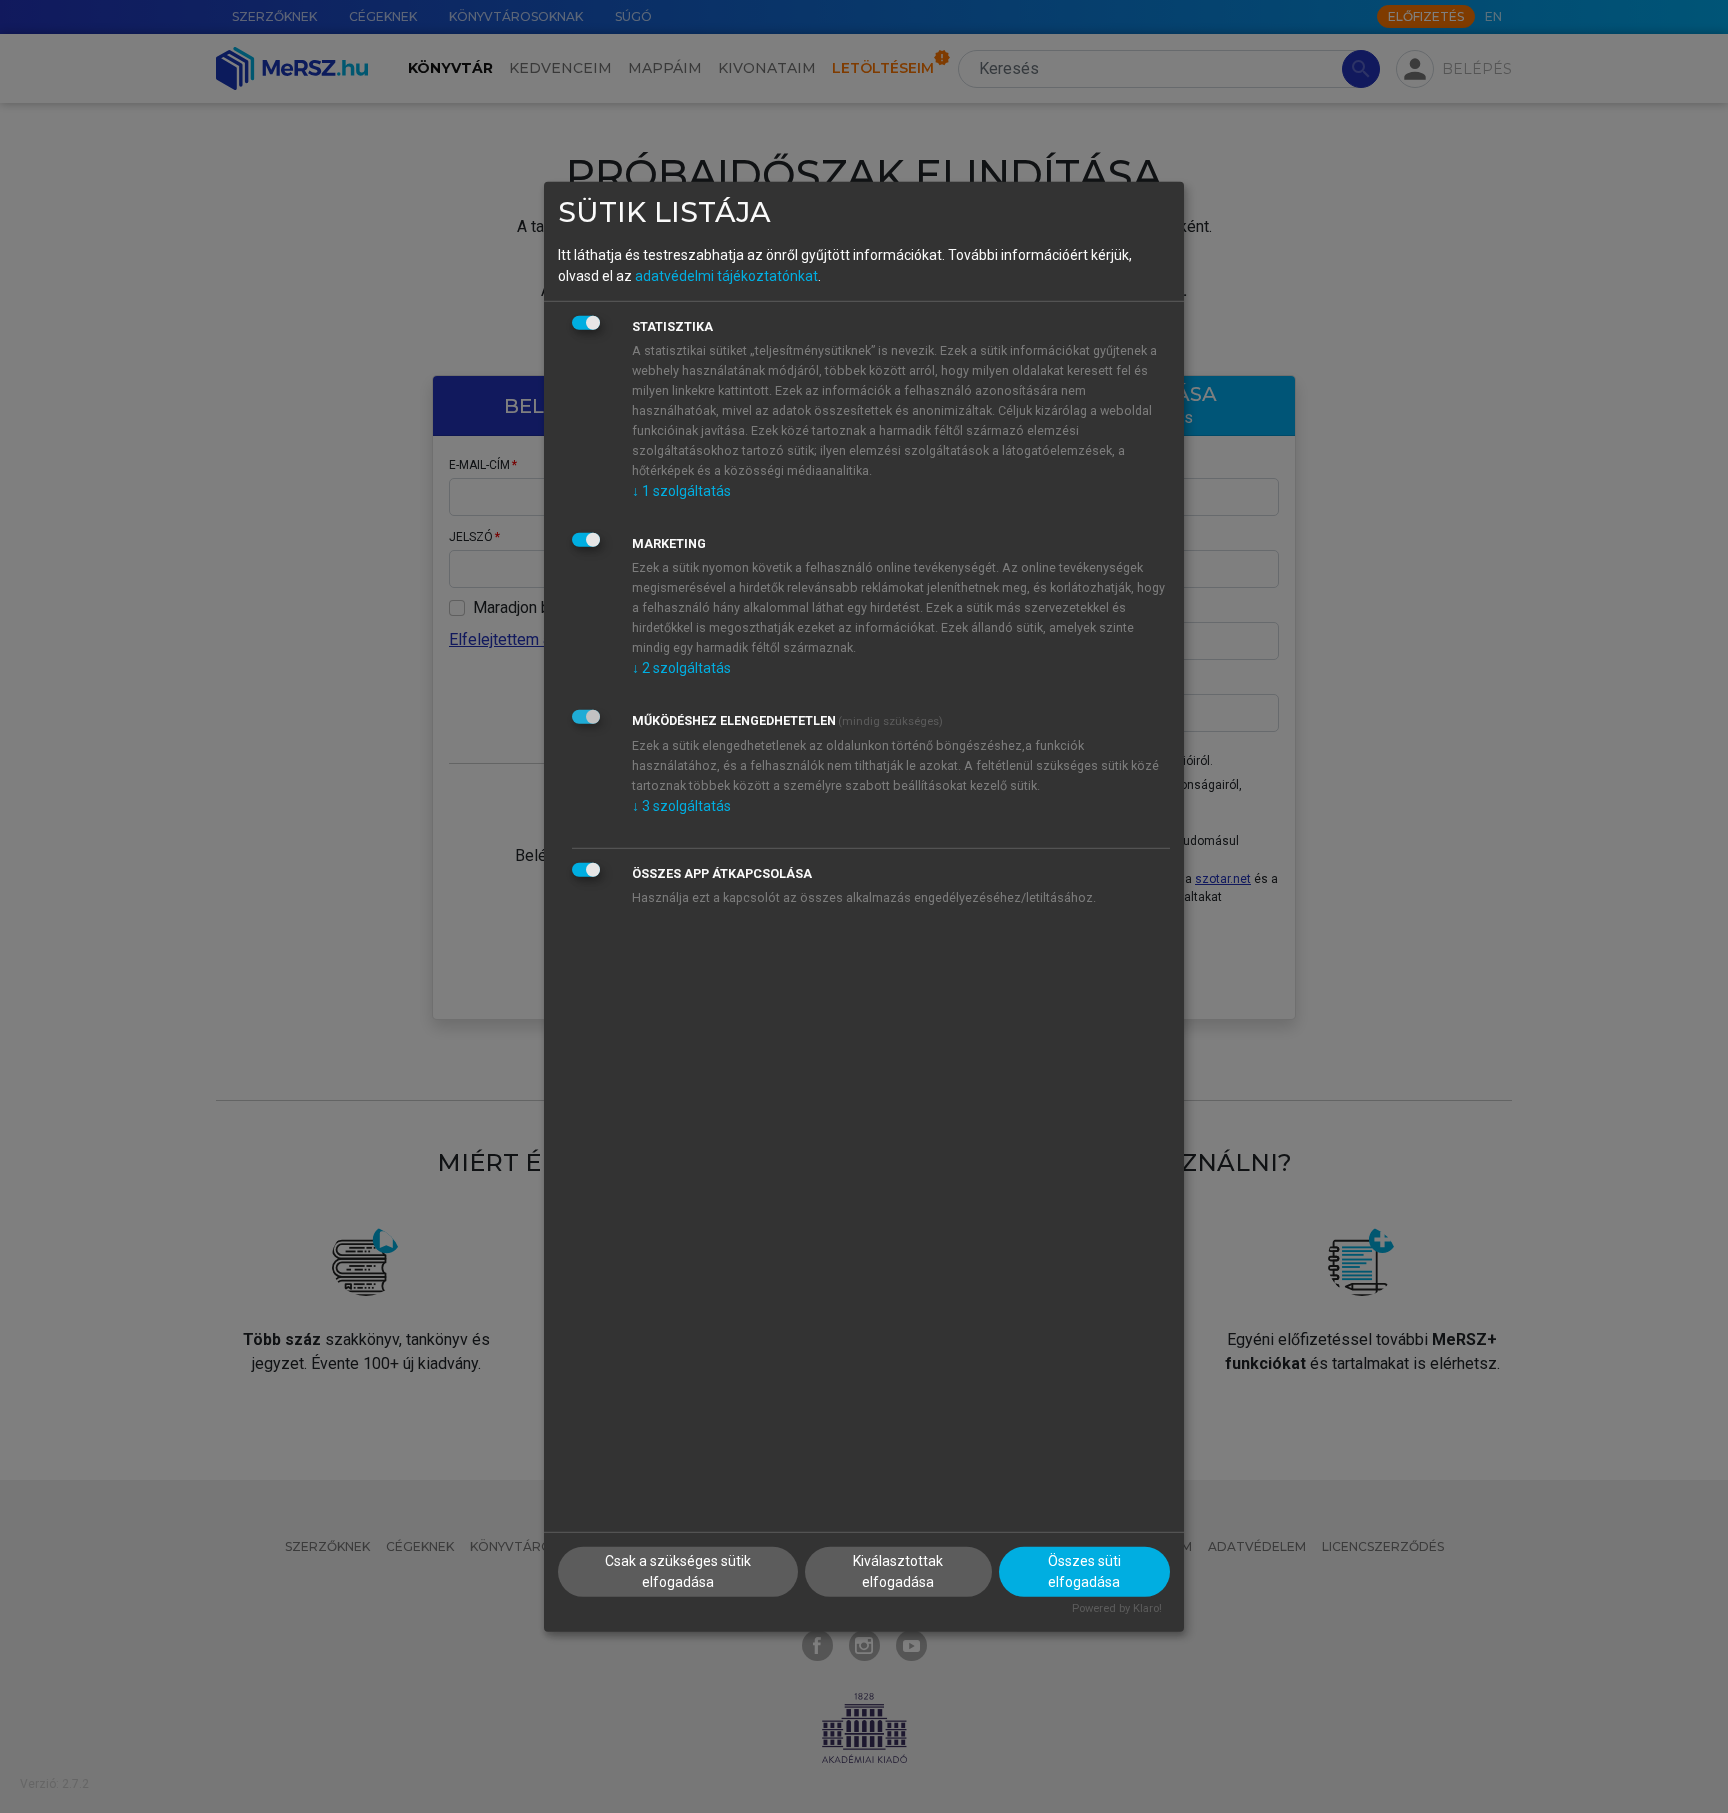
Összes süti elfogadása (1084, 1571)
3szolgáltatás (681, 806)
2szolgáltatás (681, 668)
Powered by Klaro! (1117, 1608)
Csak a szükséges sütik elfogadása (678, 1571)
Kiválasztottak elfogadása (898, 1571)
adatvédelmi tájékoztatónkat (726, 276)
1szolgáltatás (681, 491)
